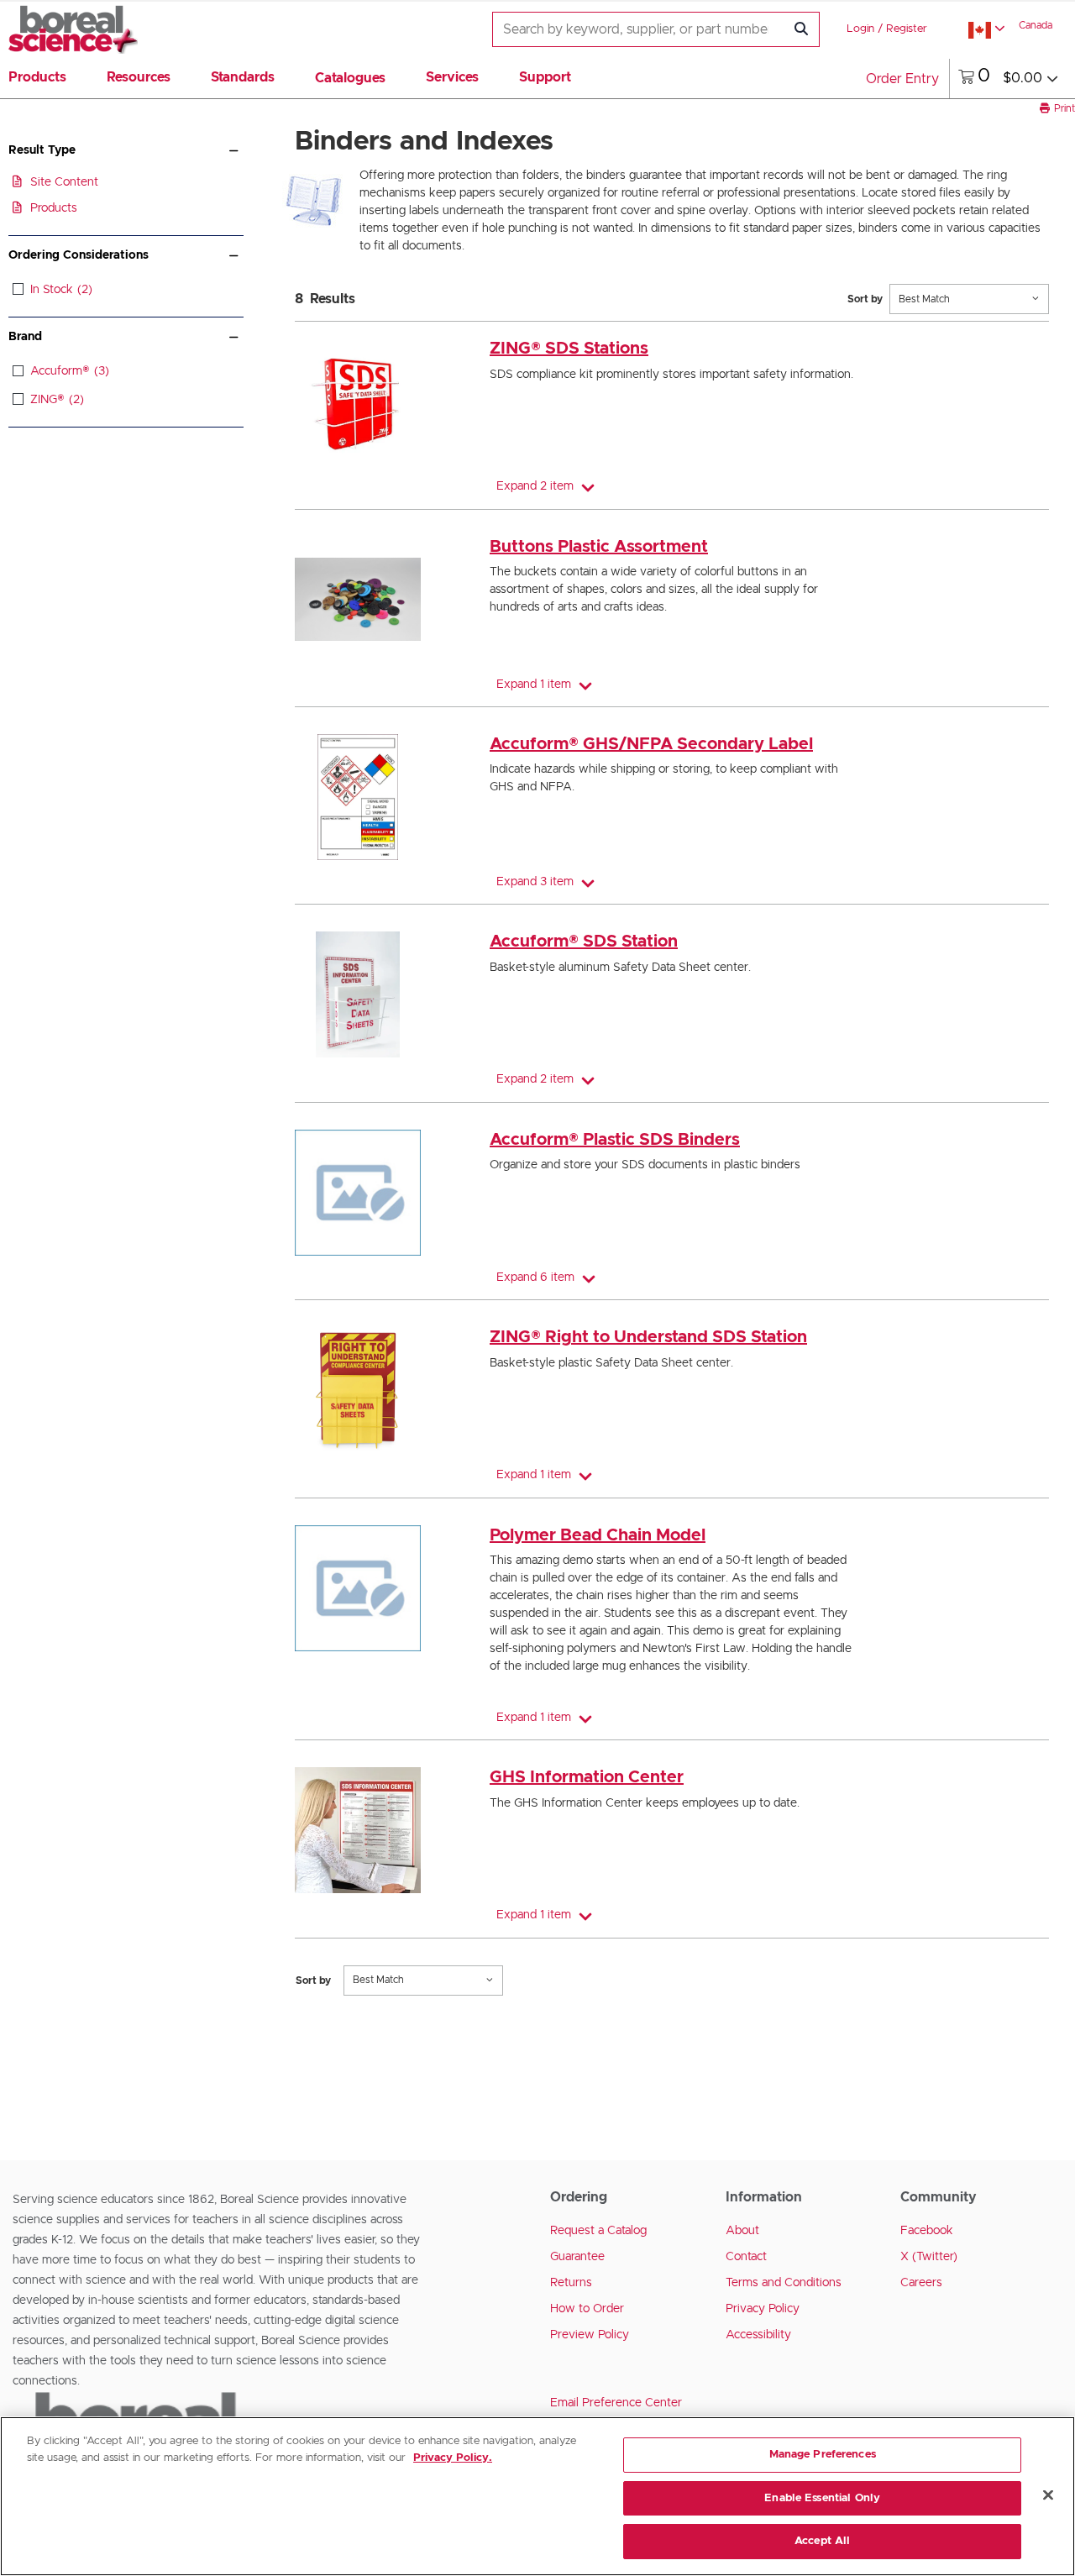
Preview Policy (590, 2335)
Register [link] (907, 29)
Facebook (927, 2231)
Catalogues (350, 78)
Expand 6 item (535, 1278)
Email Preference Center (616, 2403)
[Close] (1048, 2495)
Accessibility (758, 2335)
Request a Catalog (598, 2231)
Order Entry (902, 79)
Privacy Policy (763, 2309)
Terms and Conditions (784, 2283)
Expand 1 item (534, 685)
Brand (25, 337)
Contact (746, 2257)
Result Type (42, 150)
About (742, 2231)
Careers (921, 2283)
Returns (571, 2283)
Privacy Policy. (453, 2458)
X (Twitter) (929, 2257)
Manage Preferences (823, 2455)
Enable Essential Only (822, 2498)
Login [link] (860, 29)
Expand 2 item (535, 486)
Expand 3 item (535, 882)
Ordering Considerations (79, 255)
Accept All (822, 2541)
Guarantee (577, 2257)
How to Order (587, 2309)
